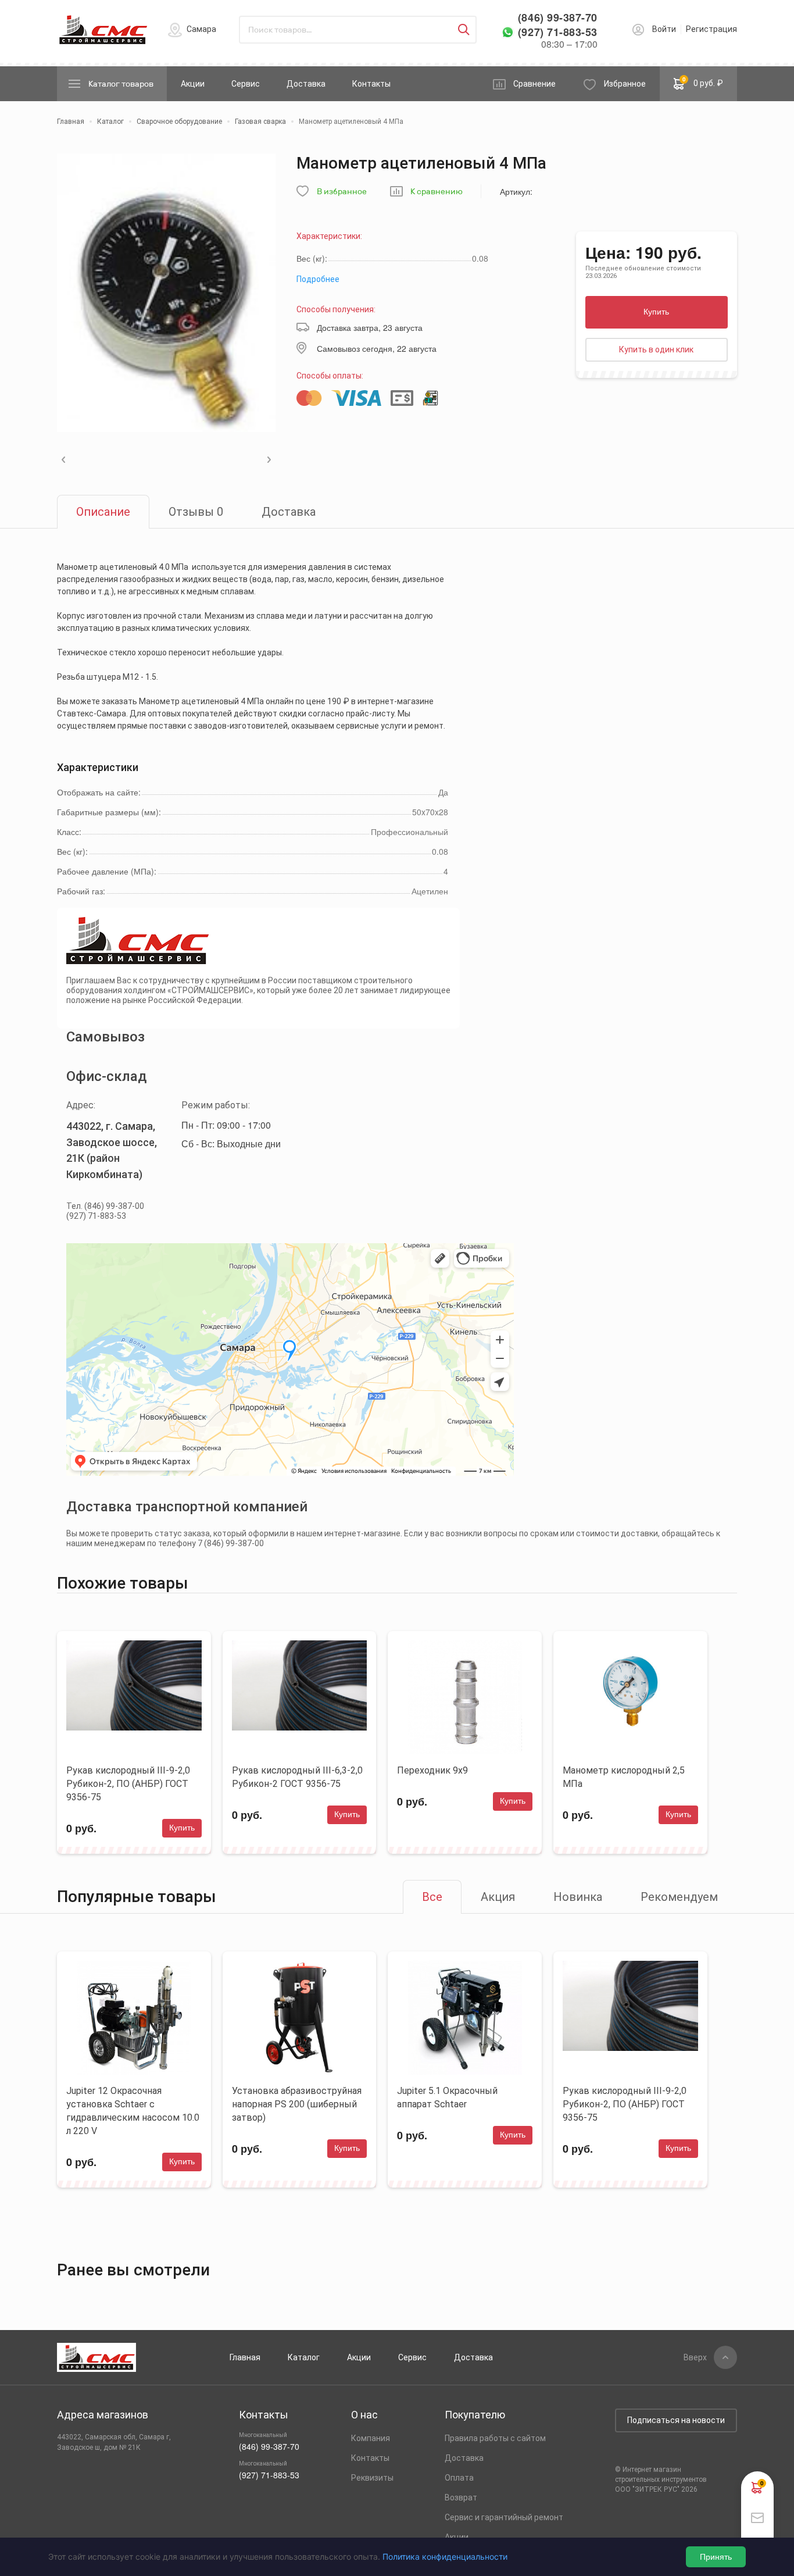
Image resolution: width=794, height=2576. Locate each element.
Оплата (459, 2478)
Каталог (304, 2357)
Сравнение (534, 84)
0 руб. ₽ (703, 81)
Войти (664, 29)
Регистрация (711, 29)
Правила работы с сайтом (495, 2438)
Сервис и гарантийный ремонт (504, 2517)
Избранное (625, 84)
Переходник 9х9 (432, 1770)
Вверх (695, 2357)
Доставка (306, 84)
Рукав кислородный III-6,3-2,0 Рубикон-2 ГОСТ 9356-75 (297, 1777)
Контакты (371, 84)
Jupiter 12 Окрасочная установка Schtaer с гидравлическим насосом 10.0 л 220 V (133, 2111)
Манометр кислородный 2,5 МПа (624, 1777)
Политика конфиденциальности (445, 2557)
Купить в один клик (656, 349)
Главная (245, 2357)
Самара (201, 29)
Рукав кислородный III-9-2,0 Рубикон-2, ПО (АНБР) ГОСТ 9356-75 (128, 1784)
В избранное (342, 192)
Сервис (246, 84)
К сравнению (437, 192)
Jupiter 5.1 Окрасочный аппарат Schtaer (447, 2097)
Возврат (461, 2497)
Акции (193, 84)
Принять (716, 2557)
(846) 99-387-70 (558, 18)
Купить (656, 312)
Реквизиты (372, 2478)
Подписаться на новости (676, 2420)
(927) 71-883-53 (558, 32)
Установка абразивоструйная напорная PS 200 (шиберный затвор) (297, 2104)
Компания (371, 2438)
